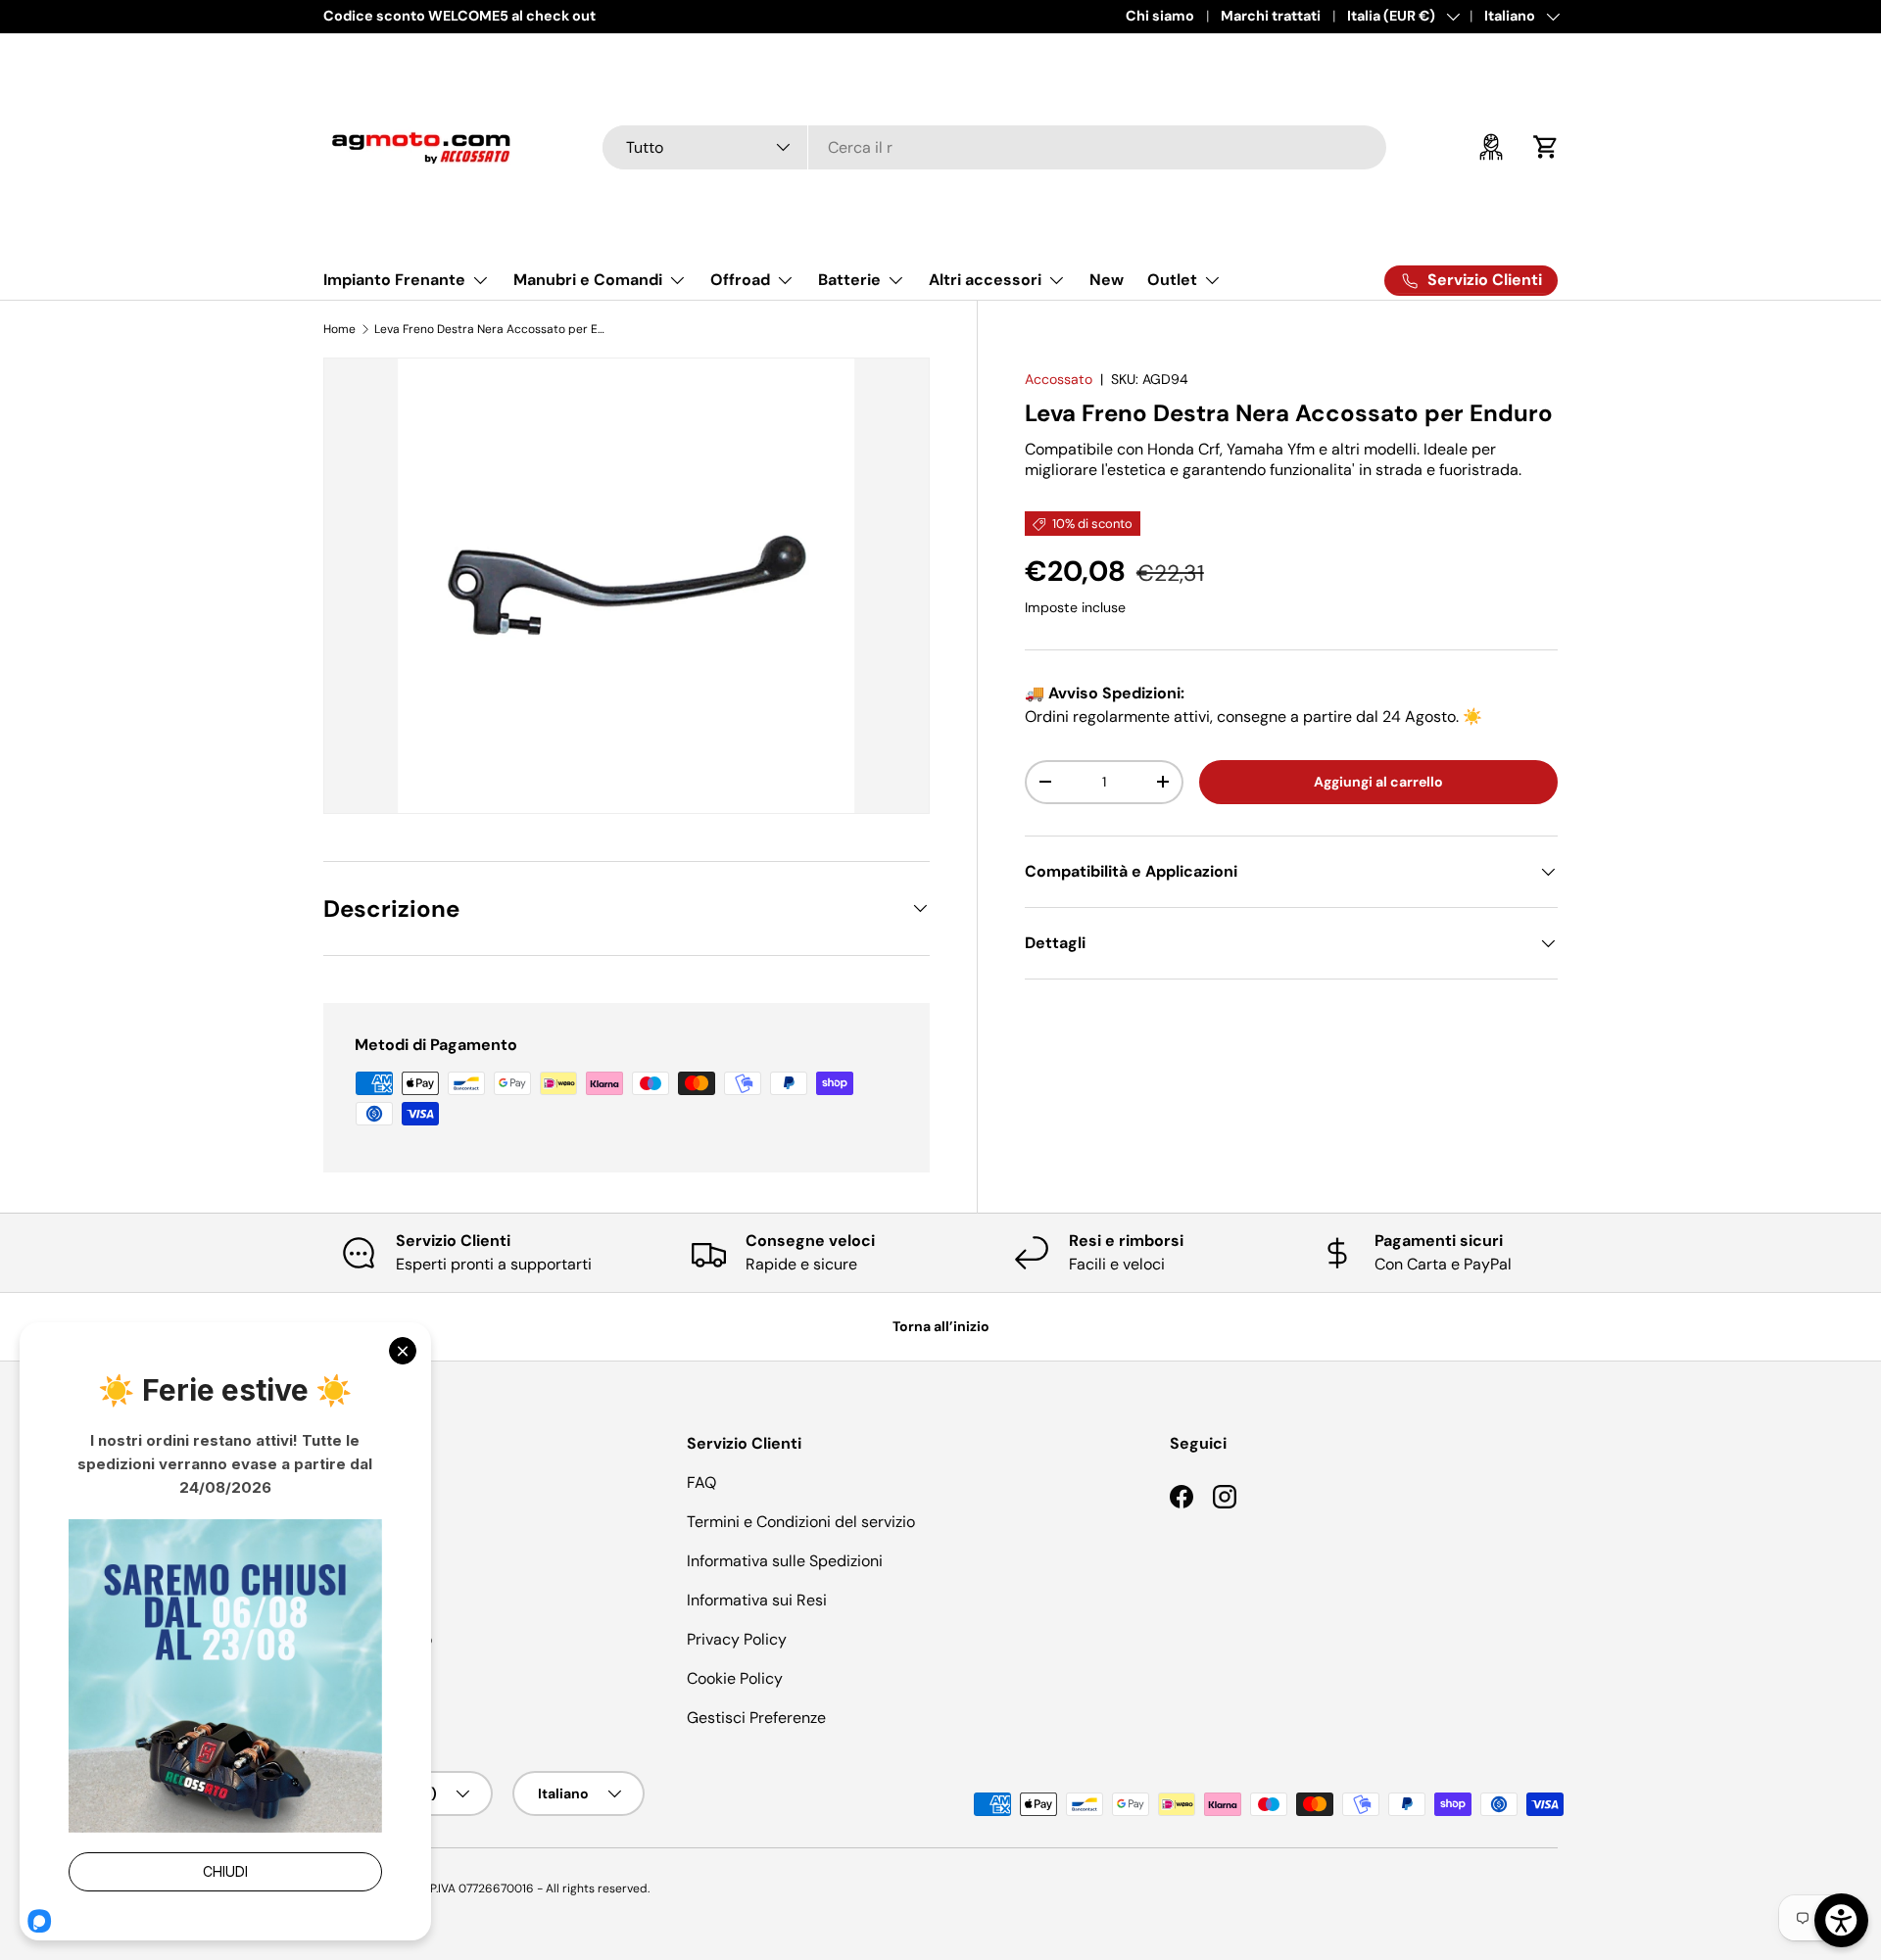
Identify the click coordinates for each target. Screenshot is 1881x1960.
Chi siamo (1160, 16)
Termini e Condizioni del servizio (801, 1522)
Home (339, 329)
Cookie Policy (735, 1678)
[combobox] (994, 147)
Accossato (1059, 379)
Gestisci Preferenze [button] (756, 1718)
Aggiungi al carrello (1378, 782)
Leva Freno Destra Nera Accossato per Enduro (492, 329)
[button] (1546, 147)
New (1107, 280)
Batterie (849, 280)
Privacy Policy (737, 1639)
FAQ (701, 1482)
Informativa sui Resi (757, 1600)
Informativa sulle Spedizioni (785, 1561)
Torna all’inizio (941, 1326)
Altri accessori (985, 280)
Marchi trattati (1271, 16)
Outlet (1172, 280)
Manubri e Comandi (588, 280)
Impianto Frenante (394, 280)
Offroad (740, 280)
